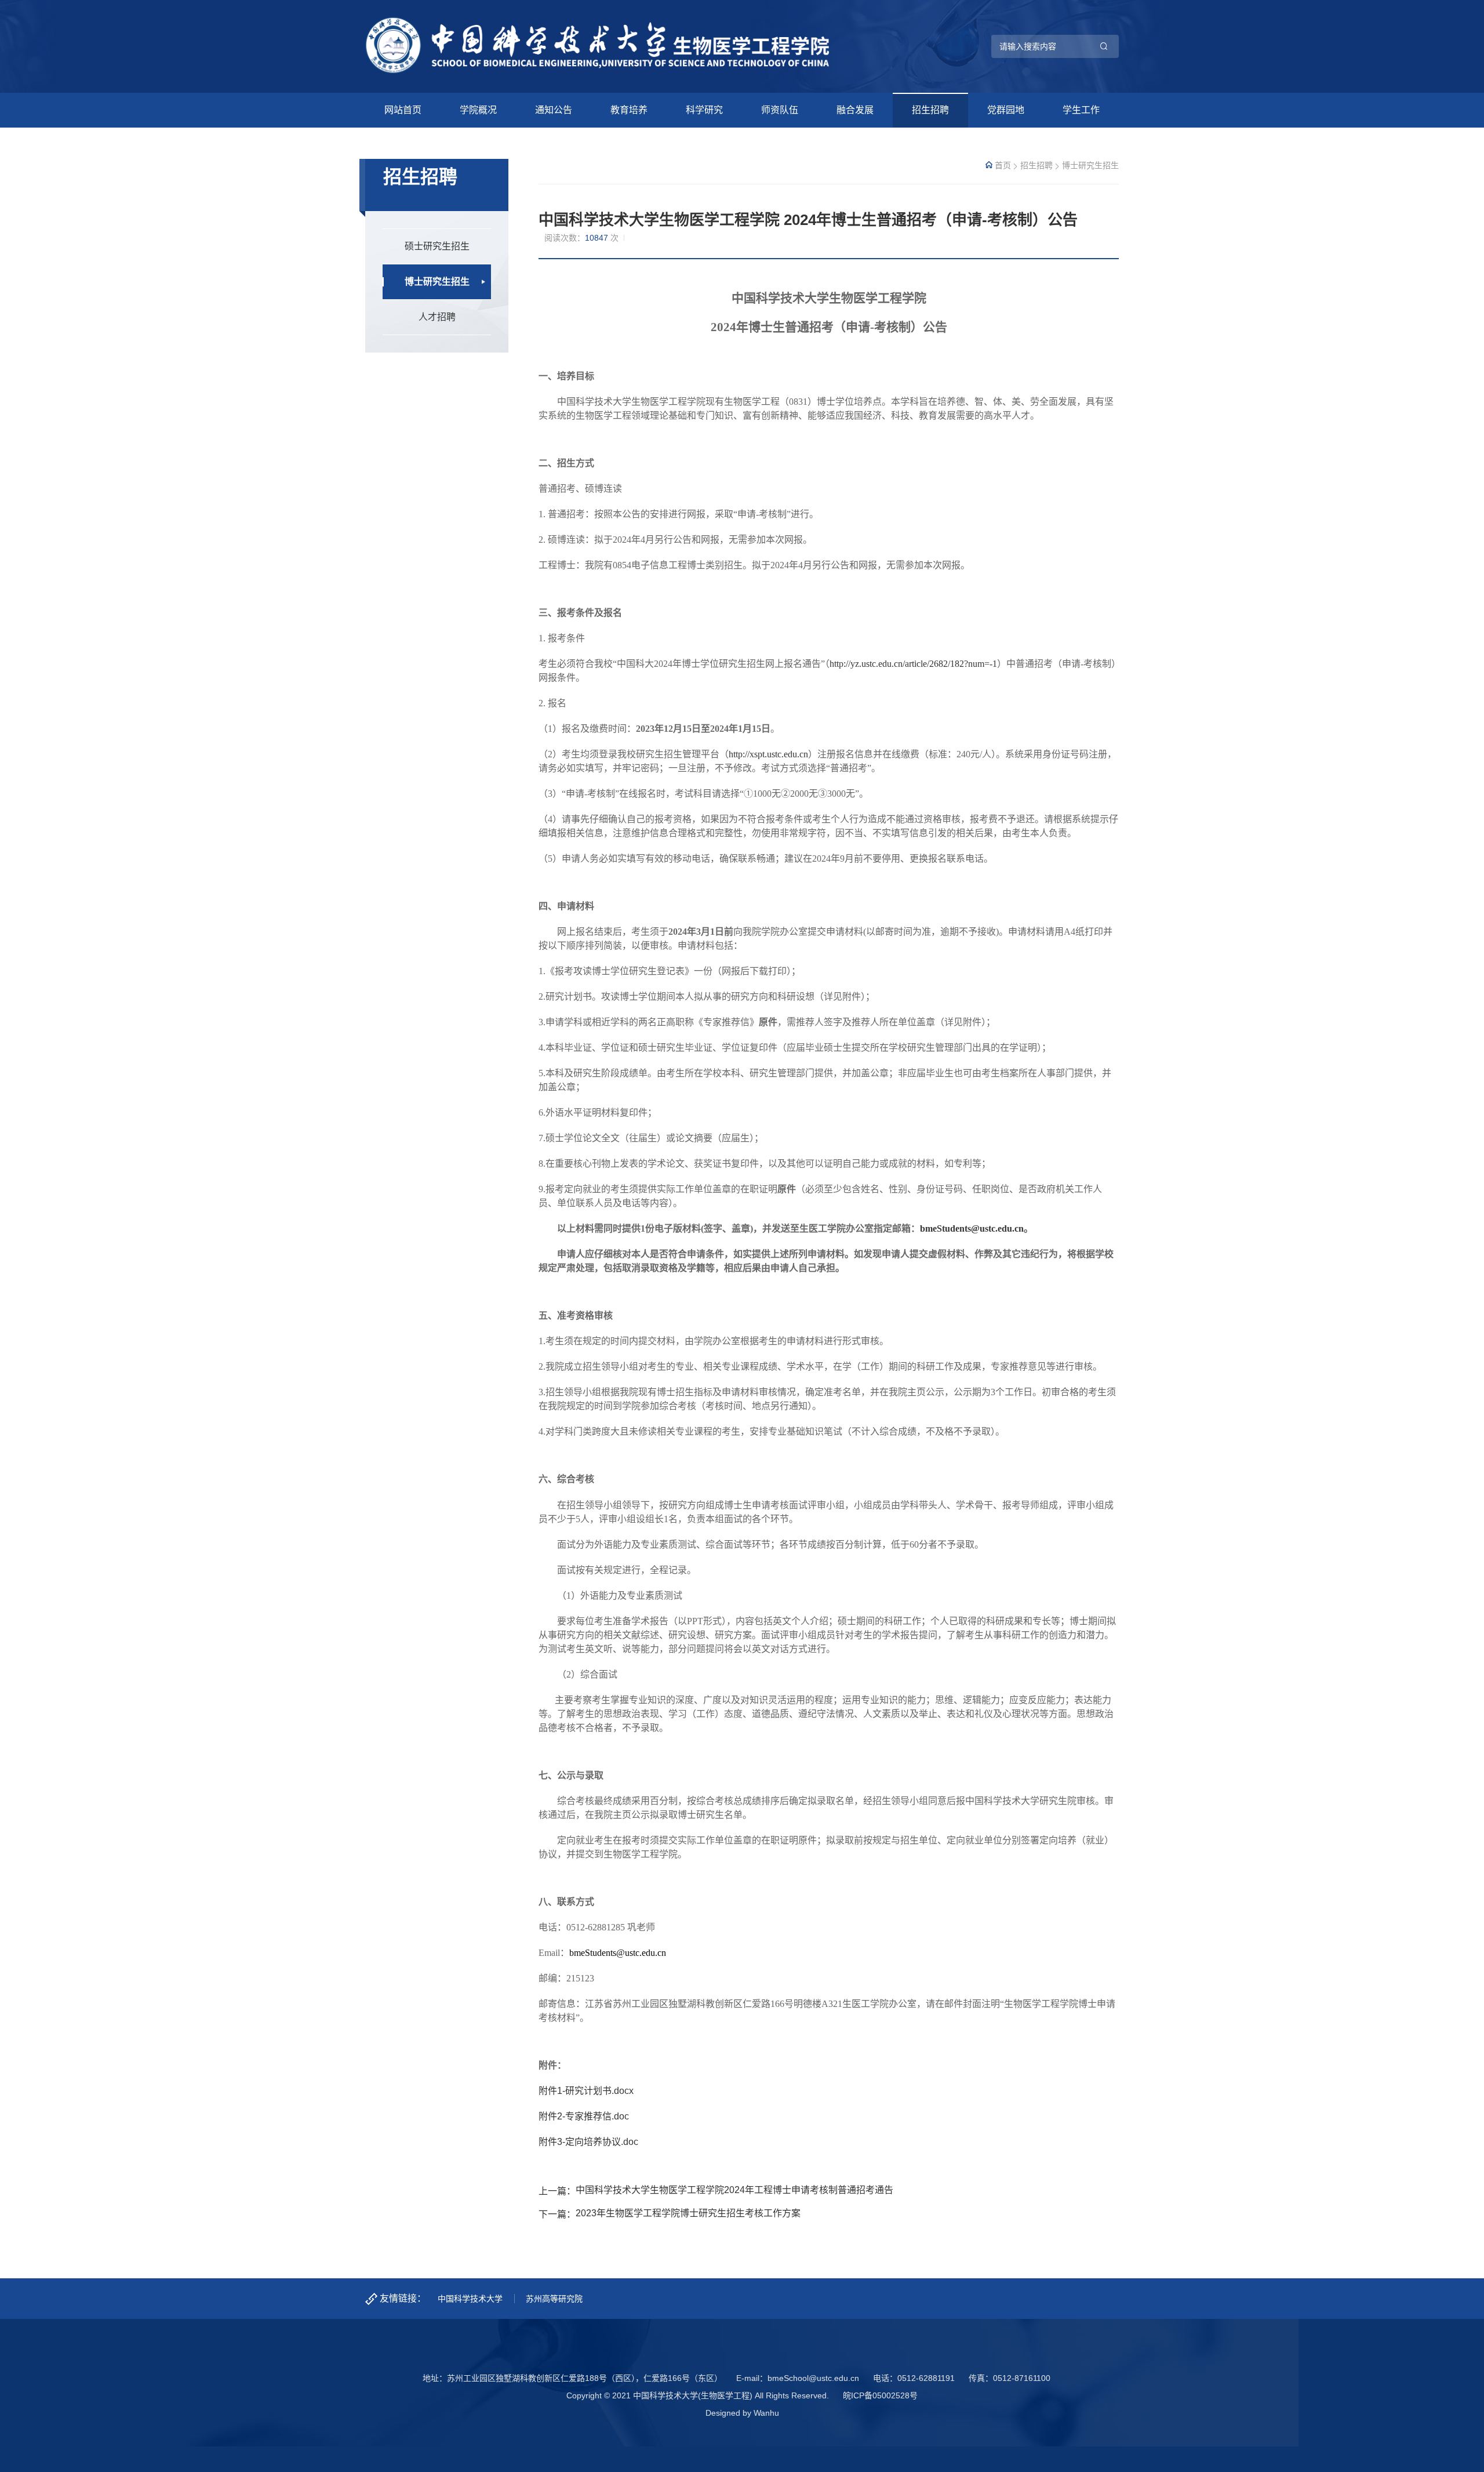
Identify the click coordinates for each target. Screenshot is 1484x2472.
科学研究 (704, 110)
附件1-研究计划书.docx (586, 2091)
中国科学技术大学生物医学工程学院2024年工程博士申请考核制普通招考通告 (734, 2190)
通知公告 (554, 110)
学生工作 (1081, 110)
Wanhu (766, 2413)
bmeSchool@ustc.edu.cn (813, 2378)
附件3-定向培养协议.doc (588, 2142)
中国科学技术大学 (470, 2299)
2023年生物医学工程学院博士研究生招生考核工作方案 (688, 2213)
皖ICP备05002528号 (880, 2395)
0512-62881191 (926, 2378)
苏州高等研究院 (554, 2299)
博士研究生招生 (437, 282)
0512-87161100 (1022, 2378)
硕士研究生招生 (437, 246)
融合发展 (855, 110)
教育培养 (629, 110)
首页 (1003, 165)
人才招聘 (437, 317)
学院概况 (478, 110)
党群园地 (1006, 110)
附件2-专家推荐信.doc (584, 2116)
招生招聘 (930, 110)
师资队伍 (780, 110)
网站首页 (403, 110)
